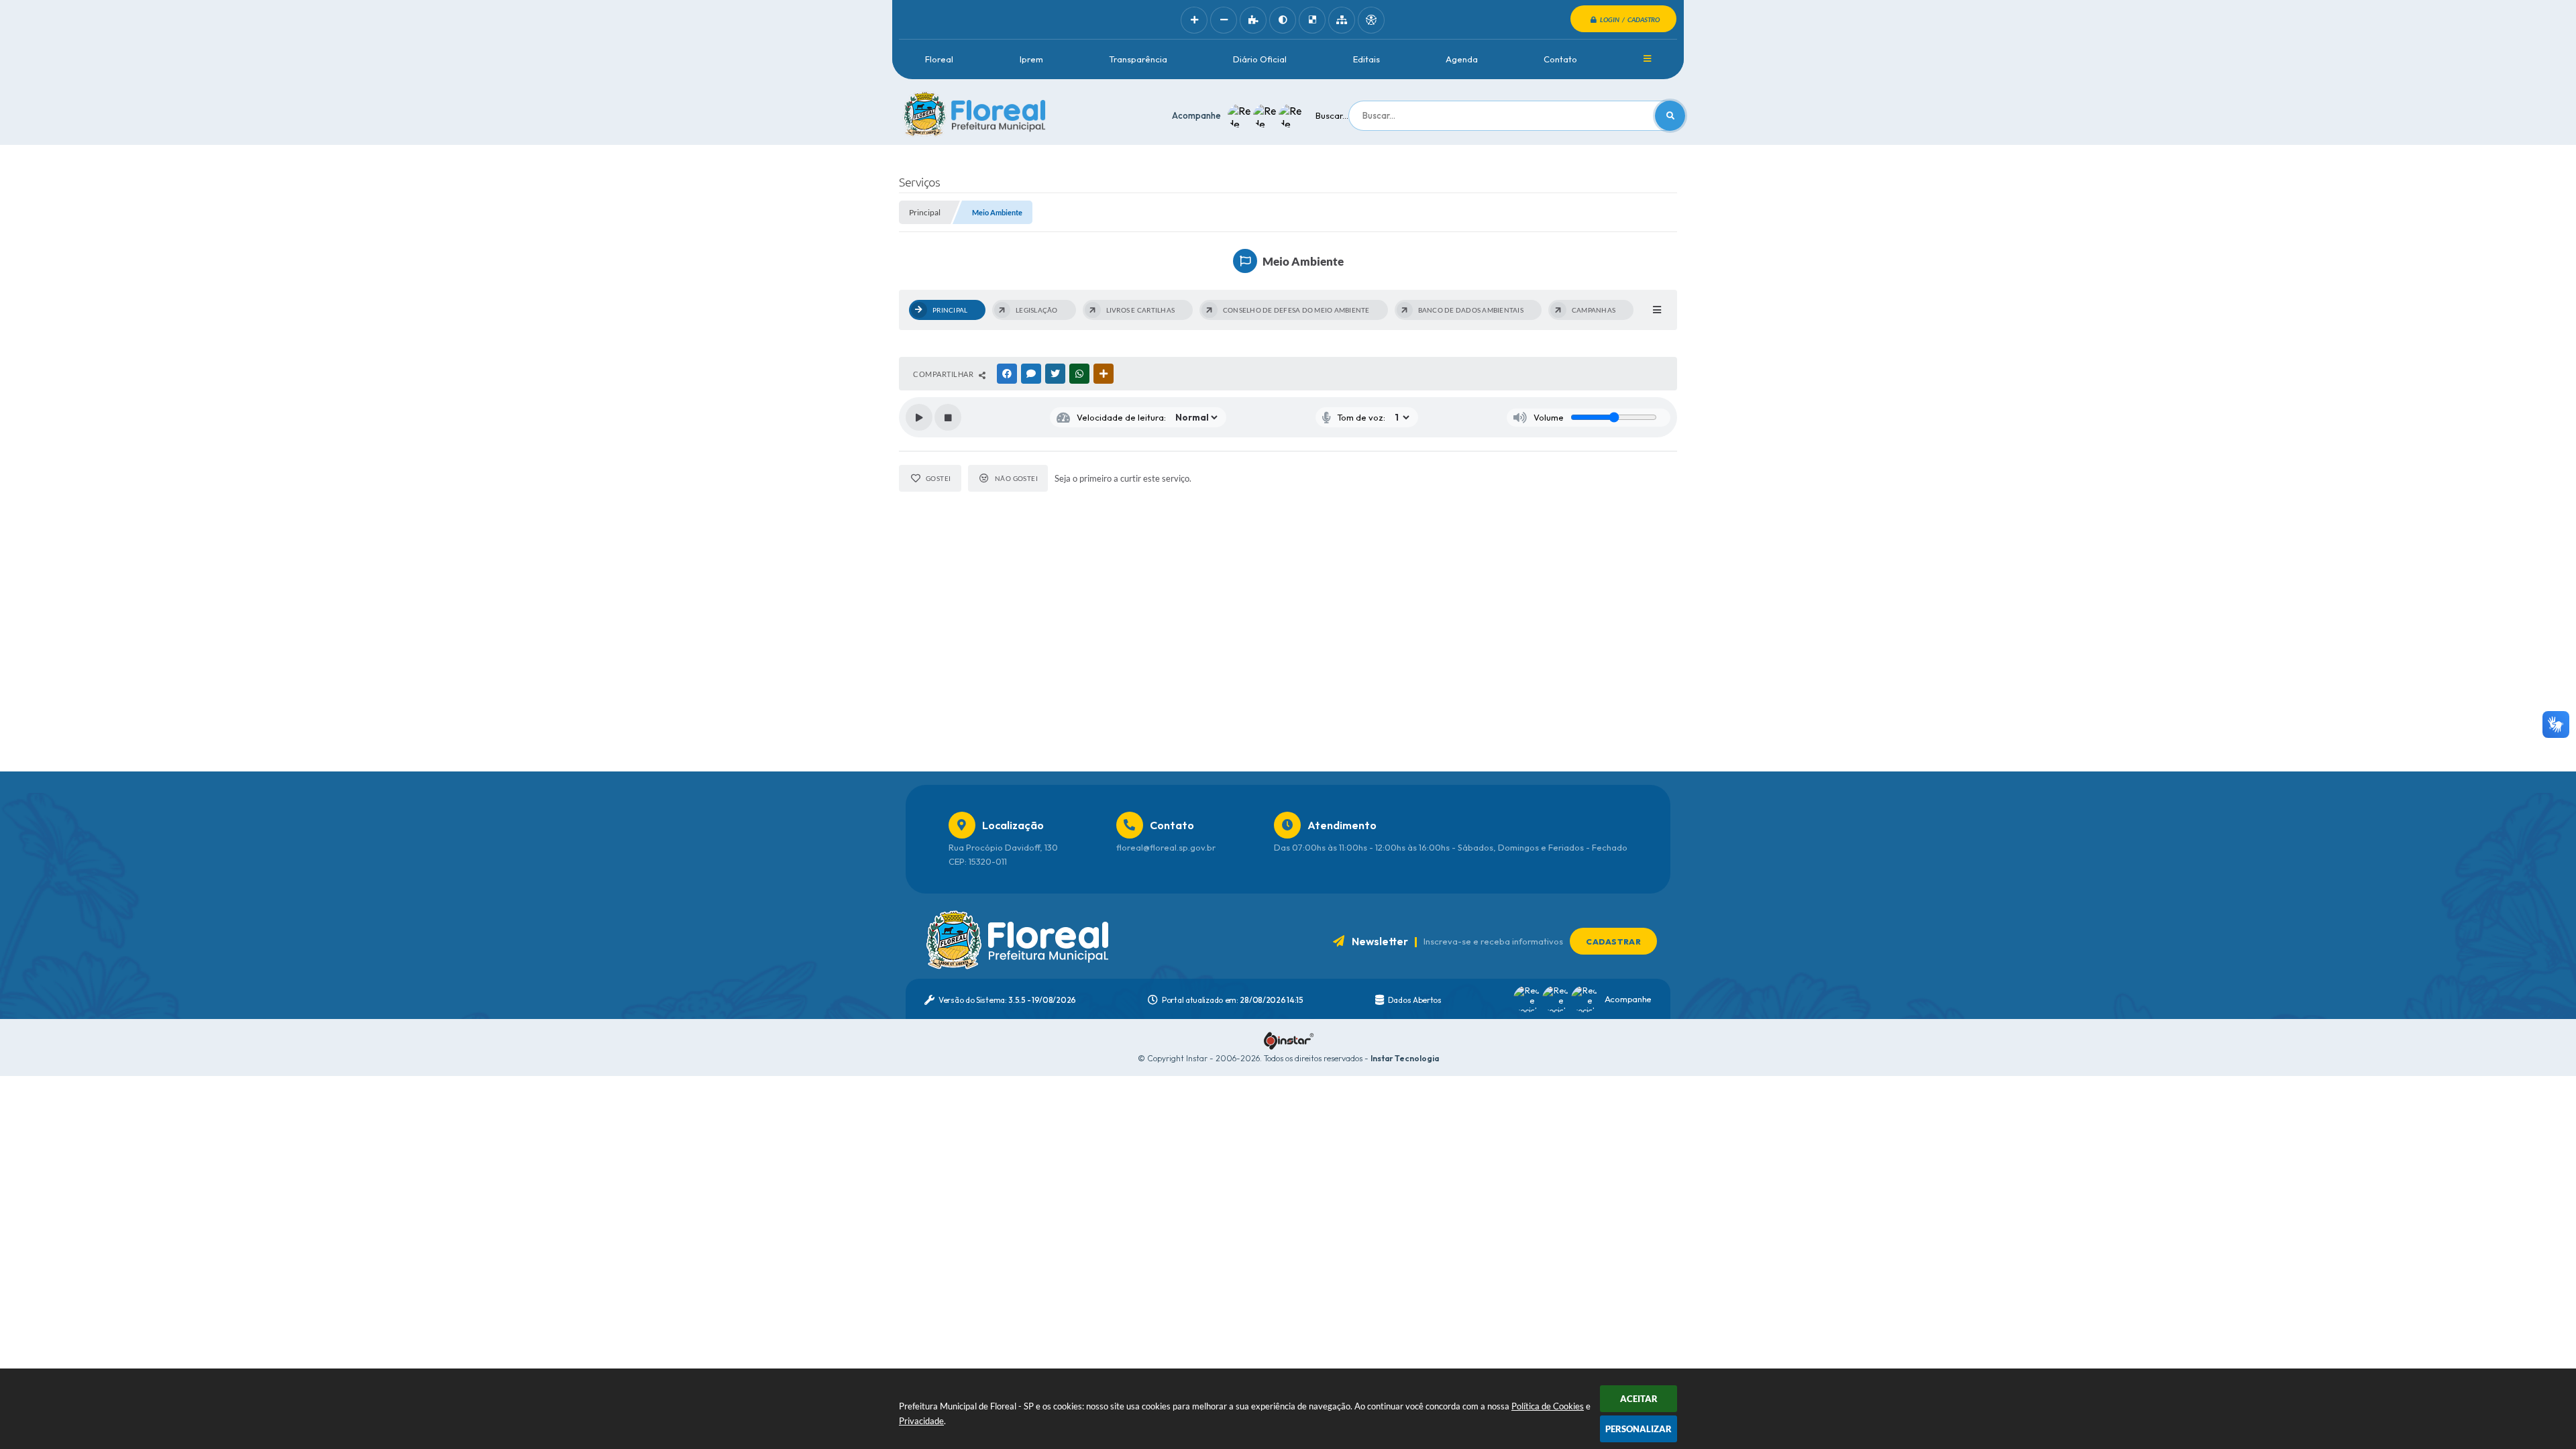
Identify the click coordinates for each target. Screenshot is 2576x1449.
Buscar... (1332, 115)
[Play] (919, 417)
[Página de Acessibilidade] (1371, 20)
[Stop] (948, 417)
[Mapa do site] (1342, 20)
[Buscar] (1670, 116)
